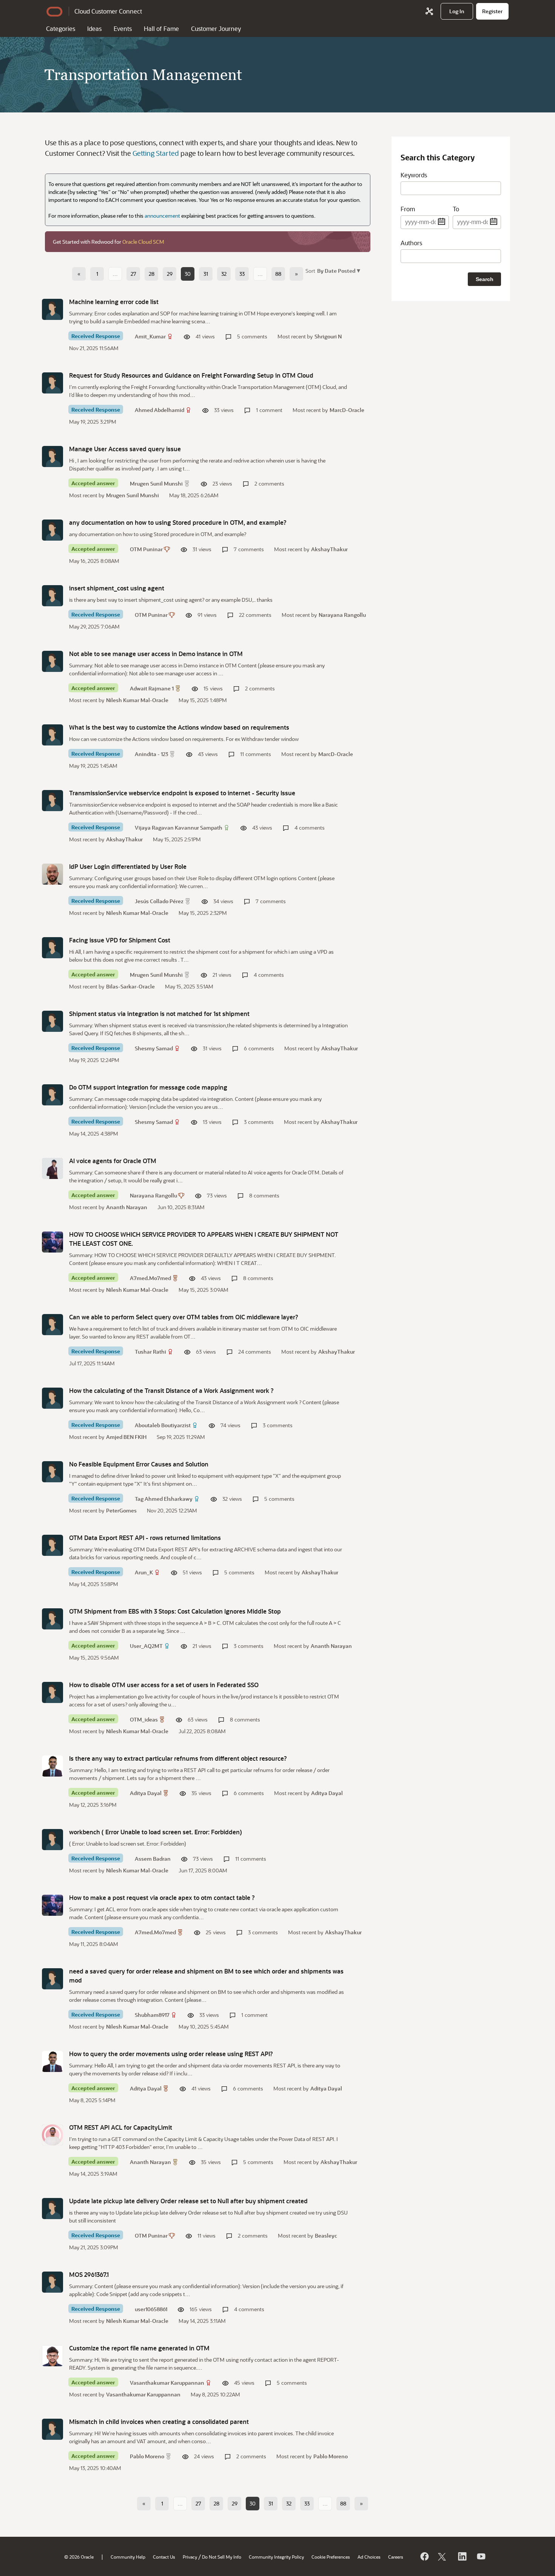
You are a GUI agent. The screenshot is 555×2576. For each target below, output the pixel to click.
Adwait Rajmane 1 (152, 688)
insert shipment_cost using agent (117, 588)
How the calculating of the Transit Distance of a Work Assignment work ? (171, 1390)
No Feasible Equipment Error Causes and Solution (139, 1464)
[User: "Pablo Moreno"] (52, 2429)
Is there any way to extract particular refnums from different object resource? (178, 1758)
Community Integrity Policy (276, 2557)
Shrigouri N (328, 336)
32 (224, 274)
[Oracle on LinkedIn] (462, 2556)
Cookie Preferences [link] (331, 2557)
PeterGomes (121, 1510)
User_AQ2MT (146, 1646)
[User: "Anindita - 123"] (52, 735)
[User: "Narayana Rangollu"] (52, 1168)
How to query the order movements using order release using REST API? (171, 2054)
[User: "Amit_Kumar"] (52, 309)
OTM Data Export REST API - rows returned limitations (145, 1538)
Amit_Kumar (150, 336)
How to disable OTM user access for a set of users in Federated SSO (164, 1685)
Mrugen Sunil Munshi (156, 483)
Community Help (128, 2557)
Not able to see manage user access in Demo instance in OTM (156, 654)
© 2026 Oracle (79, 2557)
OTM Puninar (146, 549)
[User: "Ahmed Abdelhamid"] (52, 383)
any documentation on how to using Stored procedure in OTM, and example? (178, 522)
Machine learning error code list (114, 302)
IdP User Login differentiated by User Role (128, 866)
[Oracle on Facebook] (424, 2556)
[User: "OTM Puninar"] (52, 530)
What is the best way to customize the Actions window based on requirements (179, 727)
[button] (338, 270)
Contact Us (164, 2557)
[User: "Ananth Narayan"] (52, 2135)
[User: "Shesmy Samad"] (52, 1021)
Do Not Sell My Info (222, 2557)
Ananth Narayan (127, 1207)
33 (242, 274)
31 (206, 274)
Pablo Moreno (147, 2456)
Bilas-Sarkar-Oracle (130, 986)
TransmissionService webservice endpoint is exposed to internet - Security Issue (182, 793)
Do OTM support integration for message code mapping (148, 1087)
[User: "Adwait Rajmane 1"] (52, 661)
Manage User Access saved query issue (125, 449)
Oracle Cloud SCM (143, 242)
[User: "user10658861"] (52, 2282)
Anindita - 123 (151, 754)
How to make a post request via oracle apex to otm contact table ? (162, 1897)
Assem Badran (153, 1859)
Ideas (94, 28)
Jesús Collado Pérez (159, 901)
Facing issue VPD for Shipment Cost (120, 940)
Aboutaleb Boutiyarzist (163, 1425)
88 (278, 274)
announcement (162, 216)
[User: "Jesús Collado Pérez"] (52, 874)
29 (170, 274)
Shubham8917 (152, 2015)
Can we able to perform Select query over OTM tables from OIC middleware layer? (184, 1317)
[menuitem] (457, 11)
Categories (61, 28)
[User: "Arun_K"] (52, 1545)
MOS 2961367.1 (89, 2274)
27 (133, 274)
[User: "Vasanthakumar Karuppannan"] (52, 2356)
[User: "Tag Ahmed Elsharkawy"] (52, 1472)
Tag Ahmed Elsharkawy (164, 1499)
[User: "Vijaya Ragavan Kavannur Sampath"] (52, 801)
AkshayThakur (329, 549)
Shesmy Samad (154, 1048)
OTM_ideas (144, 1719)
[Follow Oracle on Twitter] (443, 2556)
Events (123, 28)
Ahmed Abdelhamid (160, 410)
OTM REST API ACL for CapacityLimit (121, 2127)
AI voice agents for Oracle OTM (113, 1161)
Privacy (190, 2557)
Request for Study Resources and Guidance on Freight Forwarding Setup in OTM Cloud (191, 375)
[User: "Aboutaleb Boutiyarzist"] (52, 1398)
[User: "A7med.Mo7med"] (52, 1242)
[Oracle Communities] (429, 11)
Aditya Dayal (146, 1793)
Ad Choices (369, 2557)
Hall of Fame (161, 28)
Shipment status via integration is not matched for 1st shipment (159, 1014)
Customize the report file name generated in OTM (139, 2348)
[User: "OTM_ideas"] (52, 1692)
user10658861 (151, 2309)
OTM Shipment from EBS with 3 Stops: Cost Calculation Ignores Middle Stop (175, 1611)
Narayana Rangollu (342, 615)
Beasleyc (326, 2236)
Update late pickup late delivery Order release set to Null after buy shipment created (188, 2201)
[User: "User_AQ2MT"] (52, 1619)
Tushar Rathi (150, 1352)
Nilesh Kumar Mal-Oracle (137, 700)
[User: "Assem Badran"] (52, 1840)
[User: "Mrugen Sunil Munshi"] (52, 456)
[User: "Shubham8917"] (52, 1979)
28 (152, 274)
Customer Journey (216, 28)
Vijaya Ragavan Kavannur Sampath (179, 828)
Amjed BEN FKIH (126, 1437)
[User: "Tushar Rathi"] (52, 1325)
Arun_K (144, 1572)
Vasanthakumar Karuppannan (167, 2383)
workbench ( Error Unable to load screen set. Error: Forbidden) (156, 1832)
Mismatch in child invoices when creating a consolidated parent (159, 2422)
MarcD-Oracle (347, 410)
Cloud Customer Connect (108, 11)
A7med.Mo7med (150, 1278)
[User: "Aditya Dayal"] (52, 1766)
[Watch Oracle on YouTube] (481, 2556)
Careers (396, 2557)
